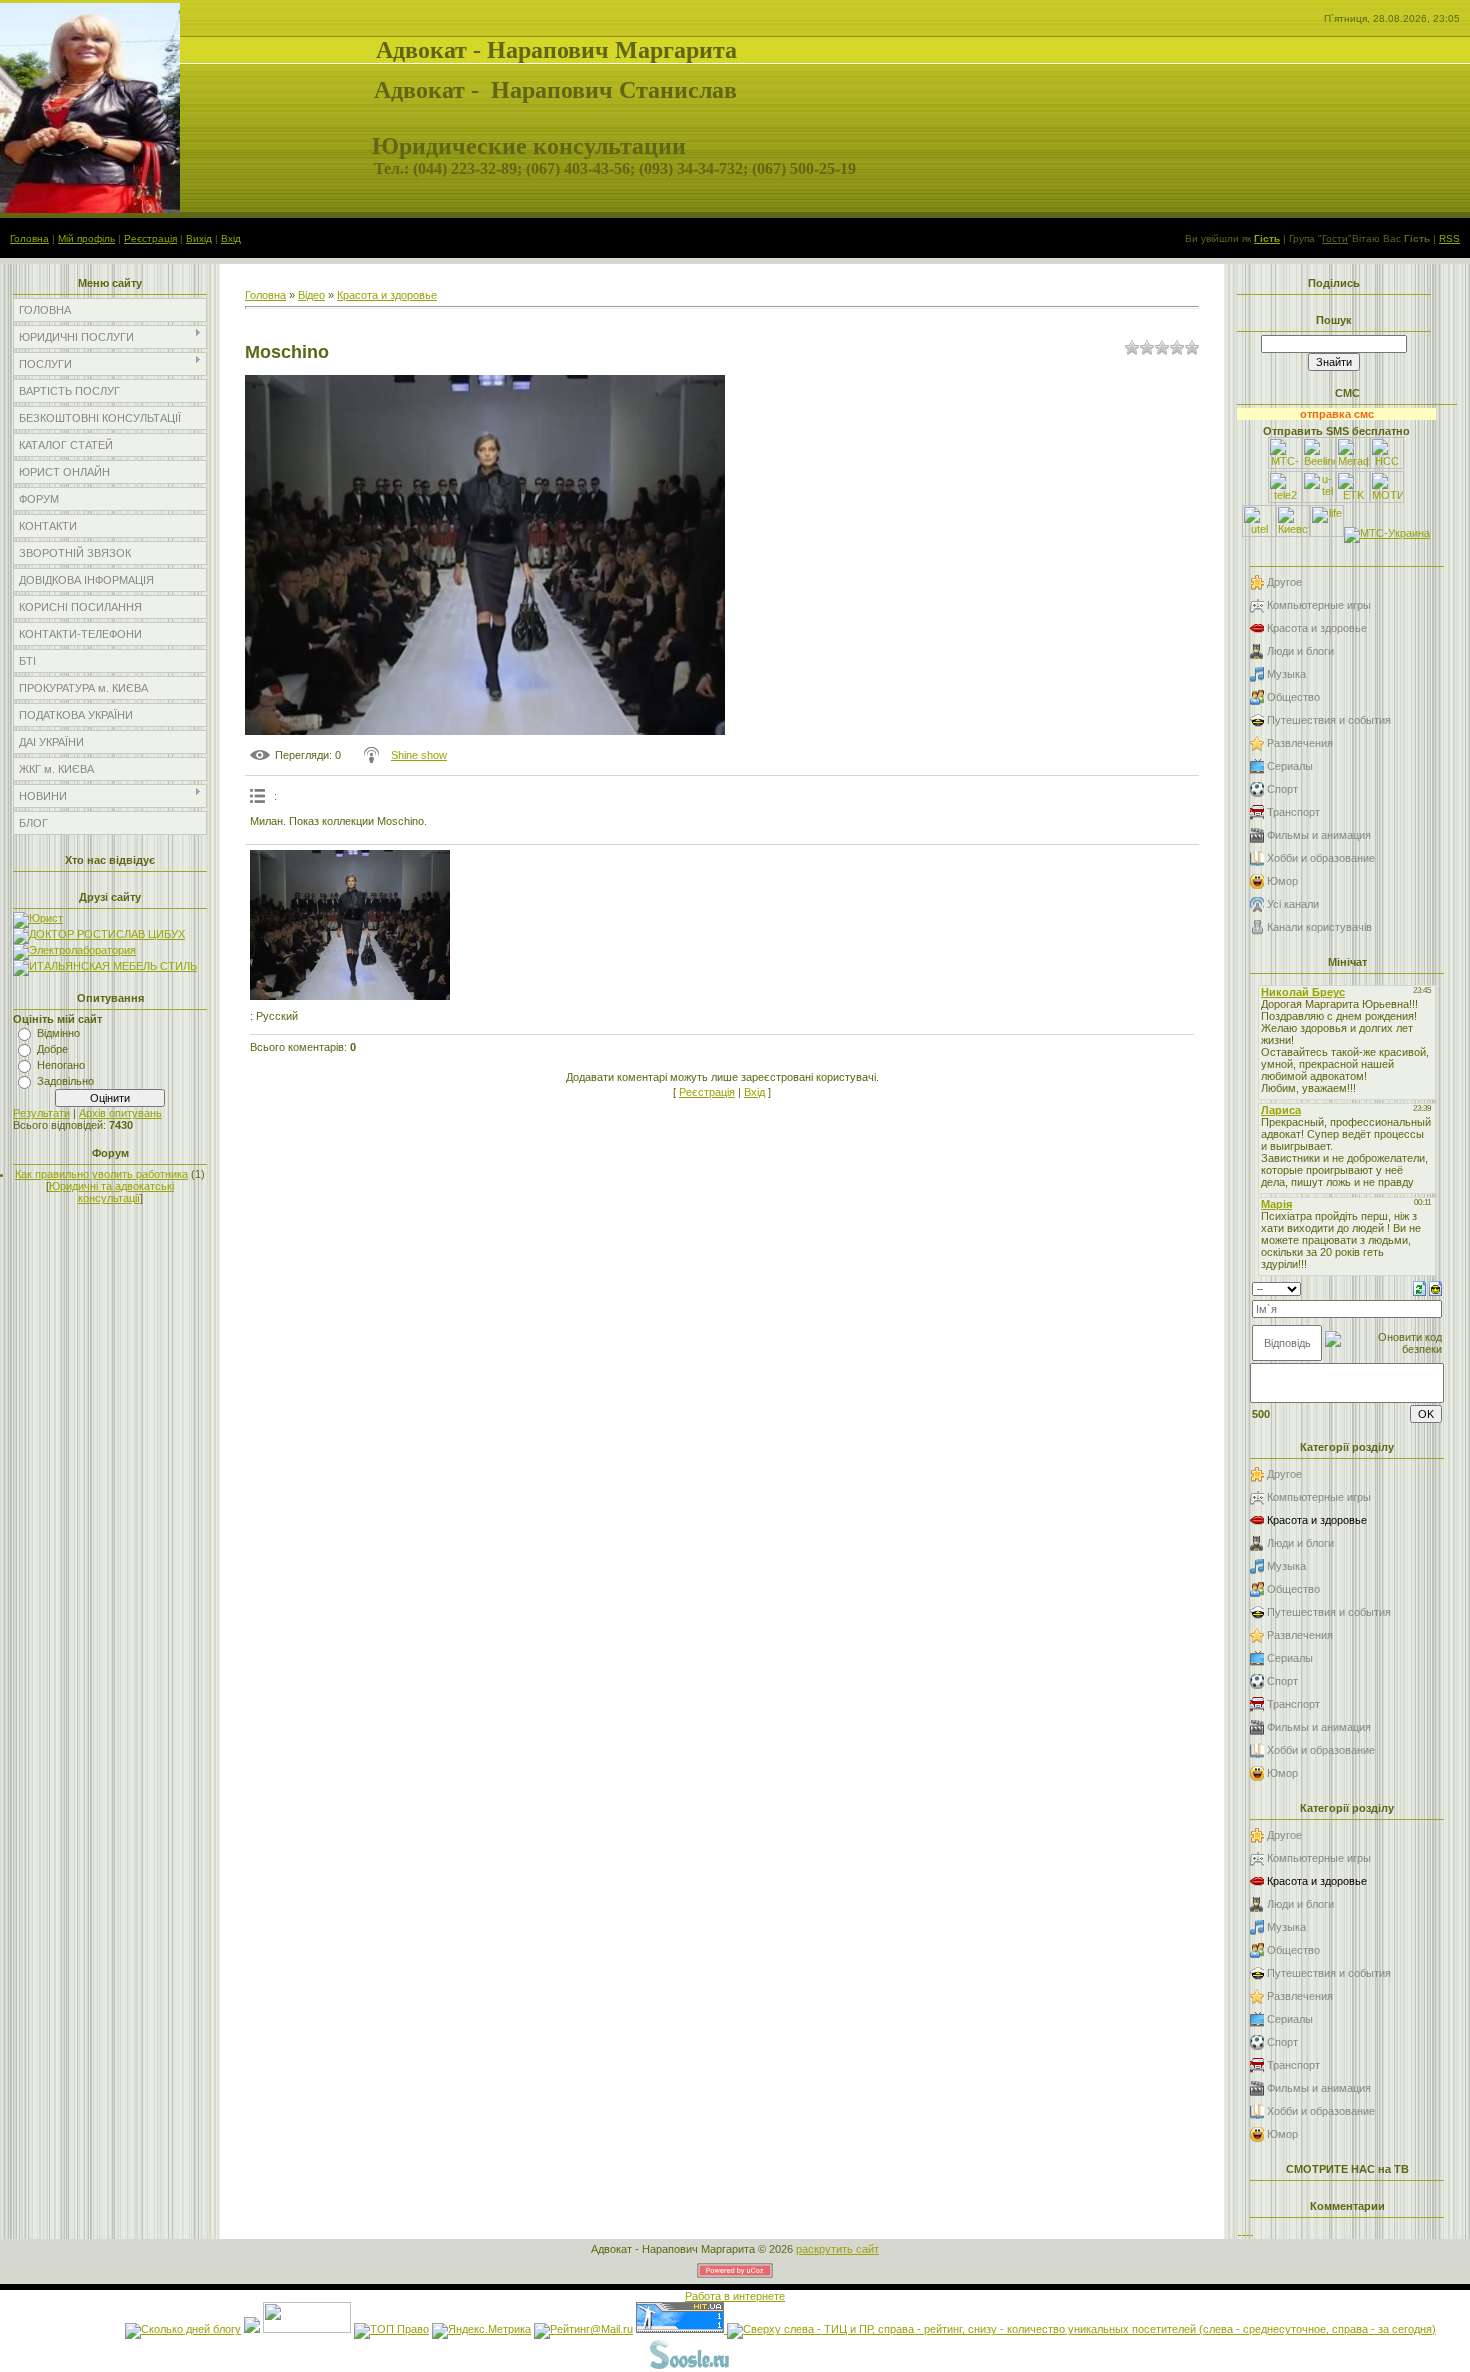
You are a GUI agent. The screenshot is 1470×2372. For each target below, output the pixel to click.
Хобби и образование (1321, 858)
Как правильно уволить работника (101, 1174)
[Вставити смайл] (1435, 1287)
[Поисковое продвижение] (781, 2366)
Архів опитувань (120, 1113)
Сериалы (1290, 766)
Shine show (419, 755)
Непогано (61, 1065)
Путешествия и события (1329, 720)
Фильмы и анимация (1319, 835)
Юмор (1282, 881)
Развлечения (1300, 743)
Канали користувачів (1319, 927)
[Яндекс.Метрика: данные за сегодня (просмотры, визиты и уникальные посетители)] (481, 2331)
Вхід (231, 238)
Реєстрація (150, 238)
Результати (41, 1113)
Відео (311, 295)
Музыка (1286, 674)
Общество (1293, 697)
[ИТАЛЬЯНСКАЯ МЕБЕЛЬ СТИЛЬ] (105, 966)
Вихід (199, 238)
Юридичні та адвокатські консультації (111, 1192)
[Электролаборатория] (74, 950)
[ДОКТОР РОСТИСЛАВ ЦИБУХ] (99, 934)
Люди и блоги (1300, 651)
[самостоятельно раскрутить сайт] (690, 2366)
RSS (1449, 238)
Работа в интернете (735, 2296)
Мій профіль (86, 238)
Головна (29, 238)
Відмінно (58, 1033)
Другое (1284, 582)
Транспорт (1293, 812)
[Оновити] (1419, 1287)
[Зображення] (350, 925)
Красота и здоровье (387, 295)
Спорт (1282, 789)
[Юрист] (38, 918)
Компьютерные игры (1319, 605)
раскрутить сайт (837, 2249)
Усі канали (1293, 904)
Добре (52, 1049)
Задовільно (65, 1081)
